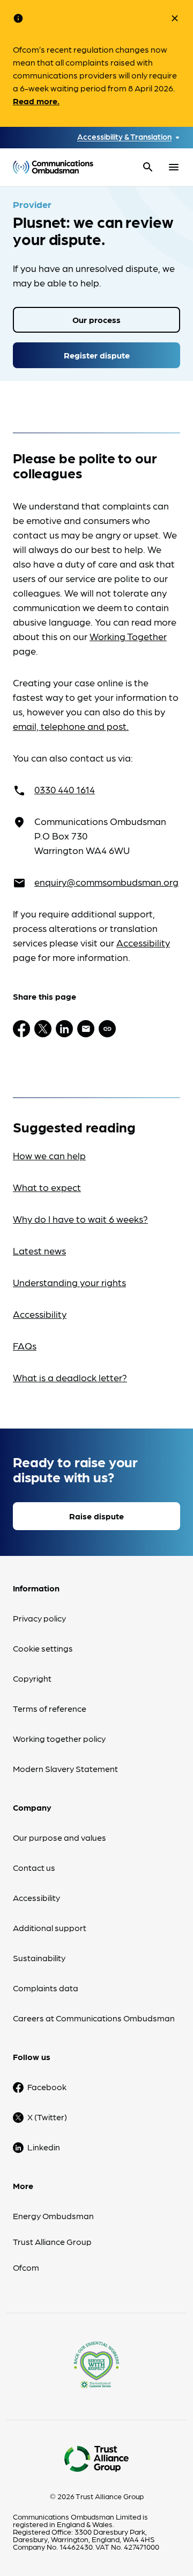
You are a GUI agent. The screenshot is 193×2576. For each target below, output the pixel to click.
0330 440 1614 (65, 789)
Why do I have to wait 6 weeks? (80, 1219)
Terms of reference (50, 1708)
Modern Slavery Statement (65, 1768)
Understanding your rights (69, 1282)
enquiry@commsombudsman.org (106, 882)
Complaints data (46, 1988)
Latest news (39, 1250)
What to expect (47, 1187)
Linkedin (44, 2147)
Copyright (32, 1678)
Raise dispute (96, 1516)
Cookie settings (43, 1648)
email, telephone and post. (71, 726)
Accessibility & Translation (124, 137)
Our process (96, 320)
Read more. (36, 101)
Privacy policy (39, 1618)
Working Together (128, 636)
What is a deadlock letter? (70, 1377)
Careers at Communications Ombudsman (94, 2018)
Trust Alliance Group (52, 2241)
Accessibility (143, 942)
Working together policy (59, 1738)
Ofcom (26, 2267)
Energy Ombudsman (53, 2216)
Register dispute (97, 355)
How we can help (49, 1155)
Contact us (34, 1867)
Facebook (47, 2087)
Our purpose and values (60, 1837)
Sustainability (39, 1958)
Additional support (50, 1928)
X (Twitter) (47, 2117)
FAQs (25, 1346)
